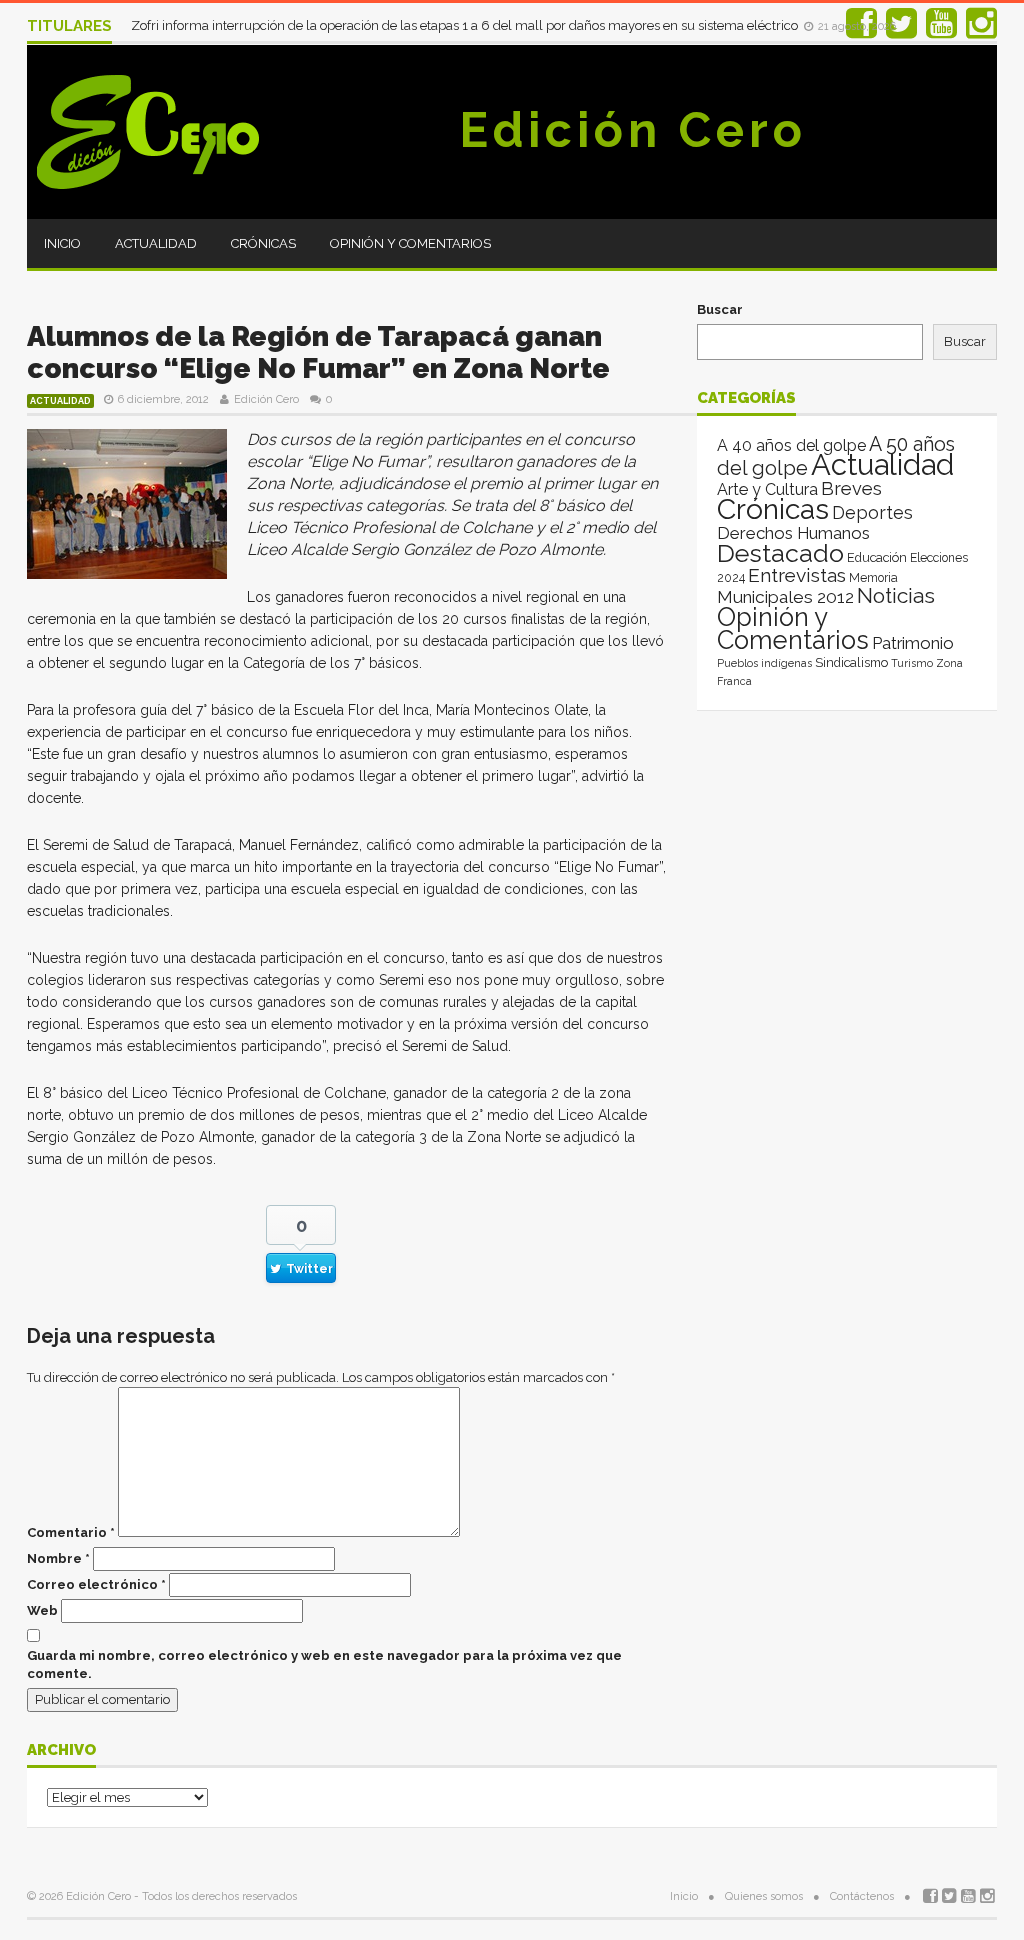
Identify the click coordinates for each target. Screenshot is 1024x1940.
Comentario (71, 1532)
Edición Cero (633, 130)
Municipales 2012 (785, 597)
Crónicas (263, 243)
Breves (851, 488)
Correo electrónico (96, 1584)
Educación (877, 557)
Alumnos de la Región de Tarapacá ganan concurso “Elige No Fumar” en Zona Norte (318, 352)
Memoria (873, 578)
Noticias (896, 595)
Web (42, 1610)
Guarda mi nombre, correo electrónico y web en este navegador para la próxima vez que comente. (324, 1664)
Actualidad (156, 243)
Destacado (780, 553)
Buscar (720, 309)
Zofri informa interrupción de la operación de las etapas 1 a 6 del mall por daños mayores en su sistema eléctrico (466, 25)
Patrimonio (913, 643)
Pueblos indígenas (764, 663)
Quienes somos (764, 1896)
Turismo (912, 663)
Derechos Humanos (793, 533)
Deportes (872, 512)
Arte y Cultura (767, 489)
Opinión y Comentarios (410, 243)
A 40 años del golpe (791, 445)
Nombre (58, 1558)
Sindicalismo (851, 662)
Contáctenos (862, 1896)
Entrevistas (797, 575)
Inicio (62, 243)
